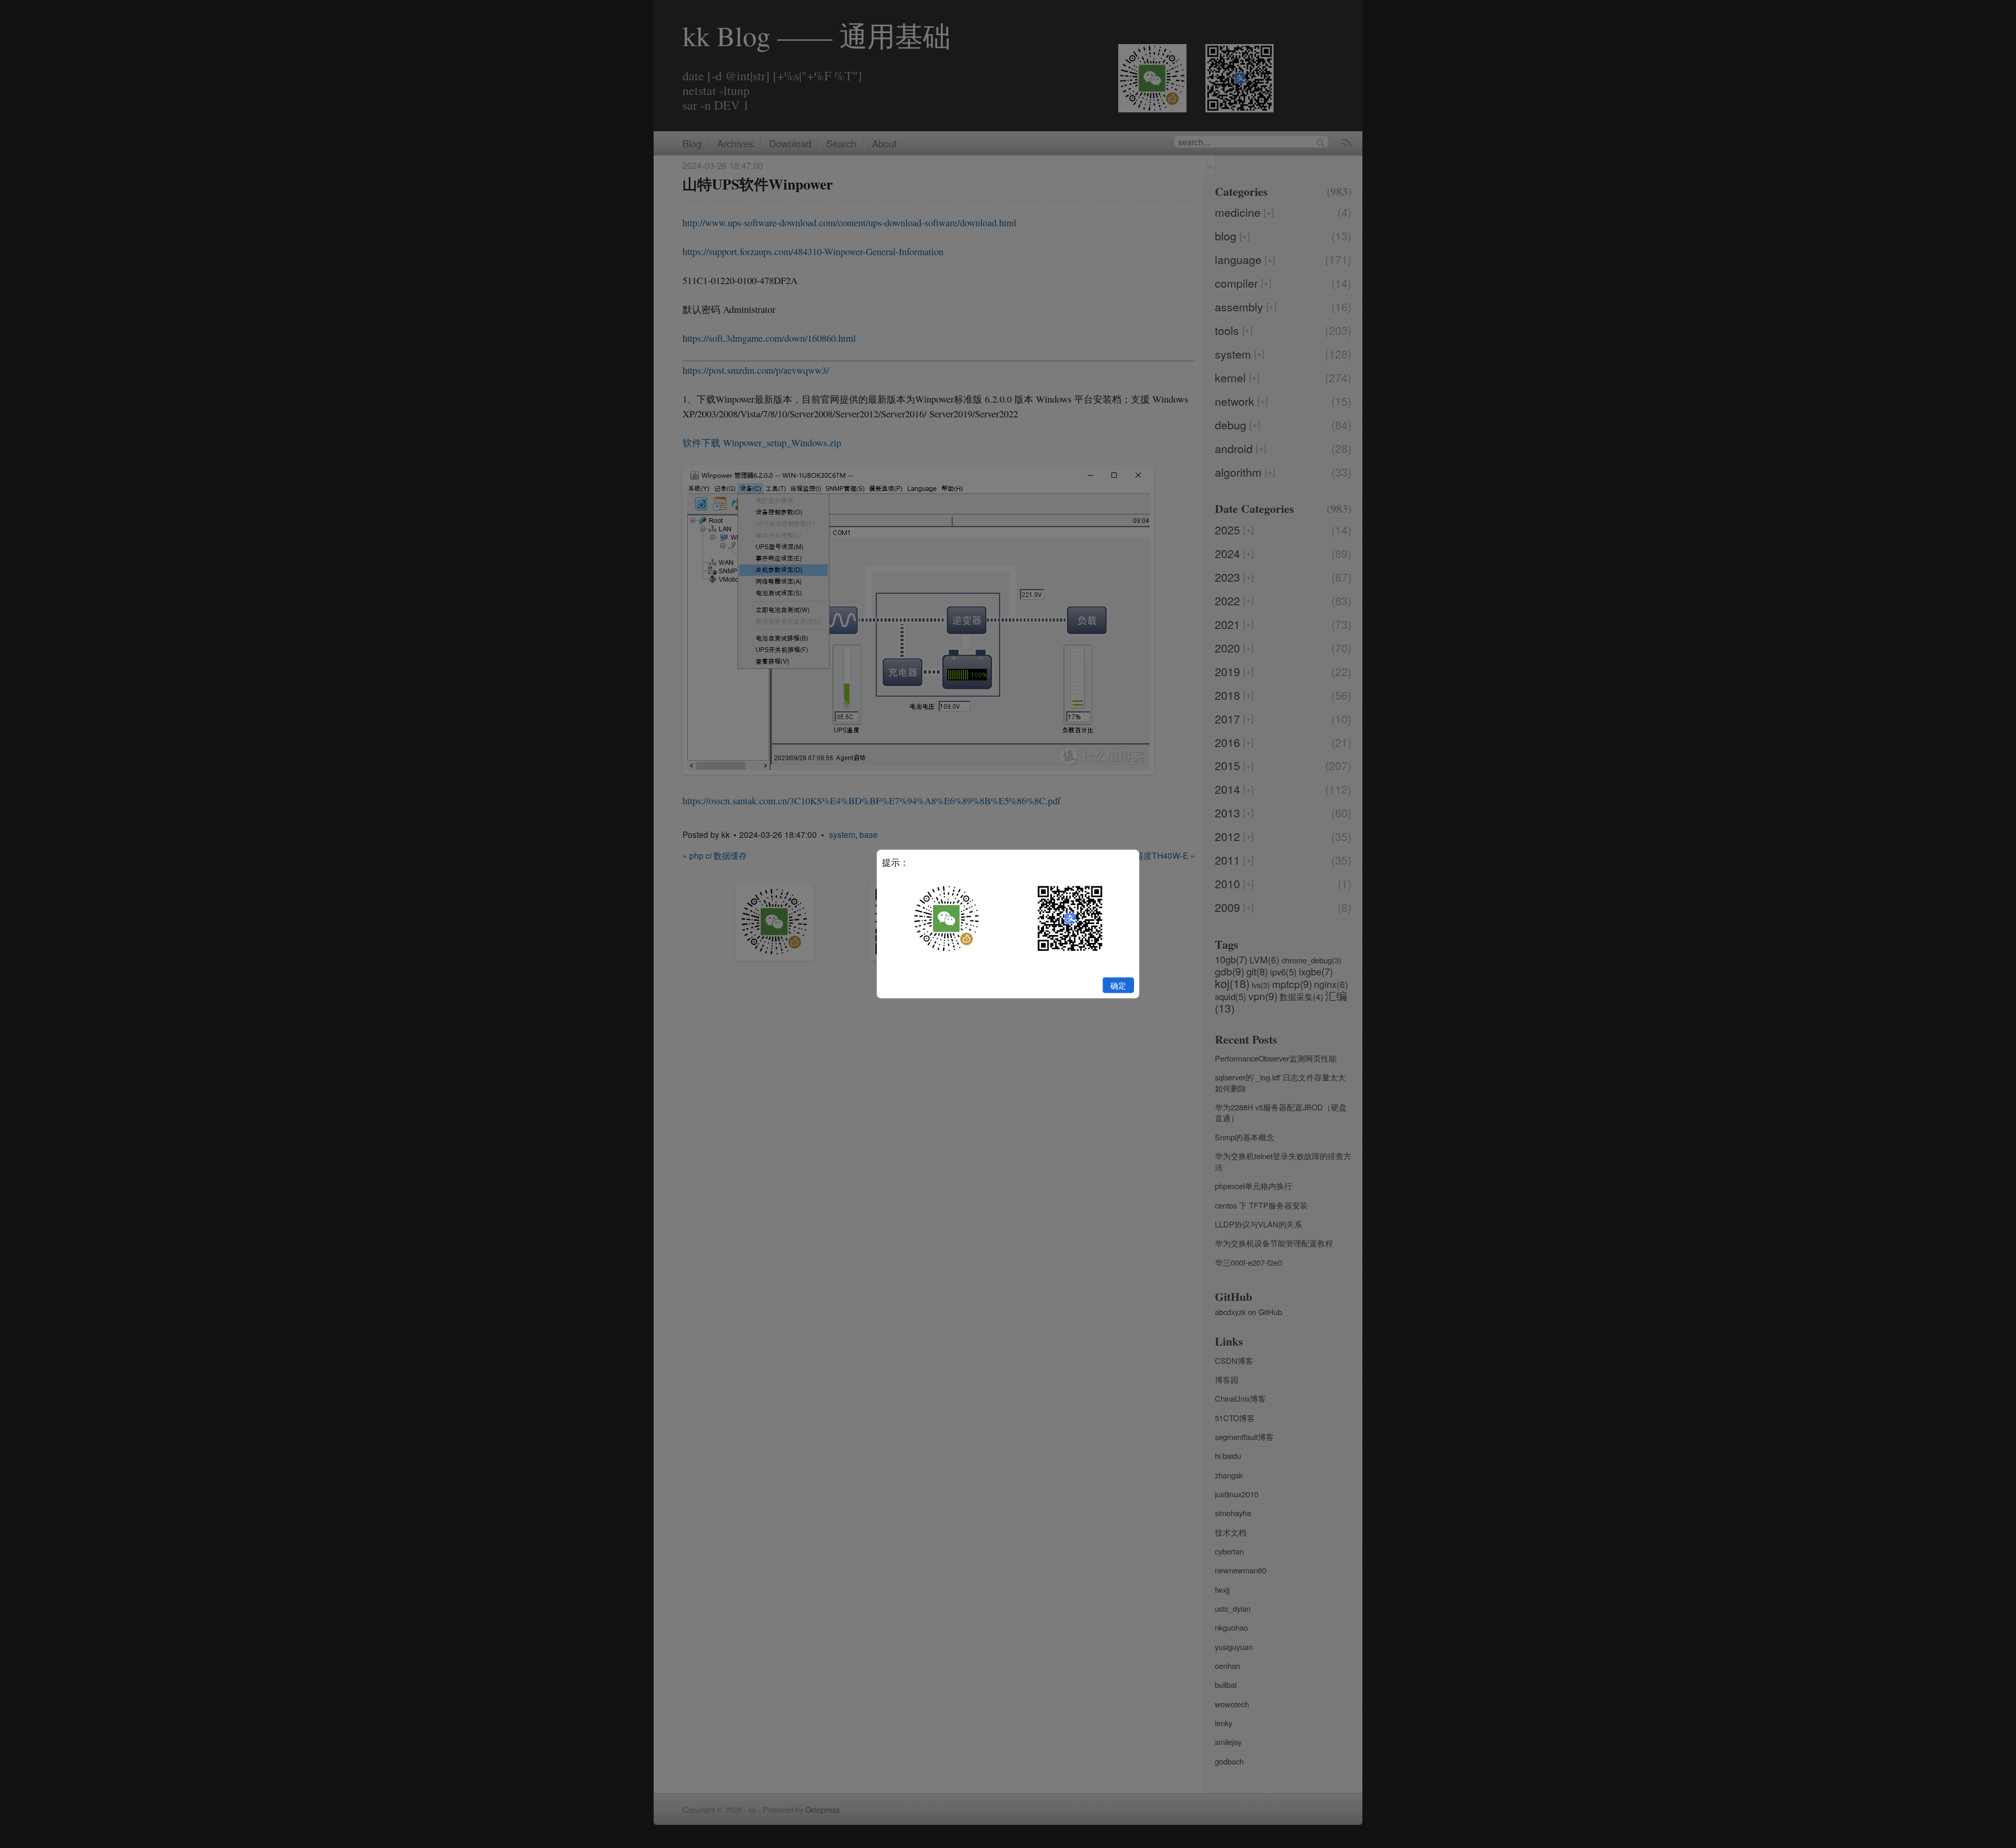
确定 (1118, 985)
